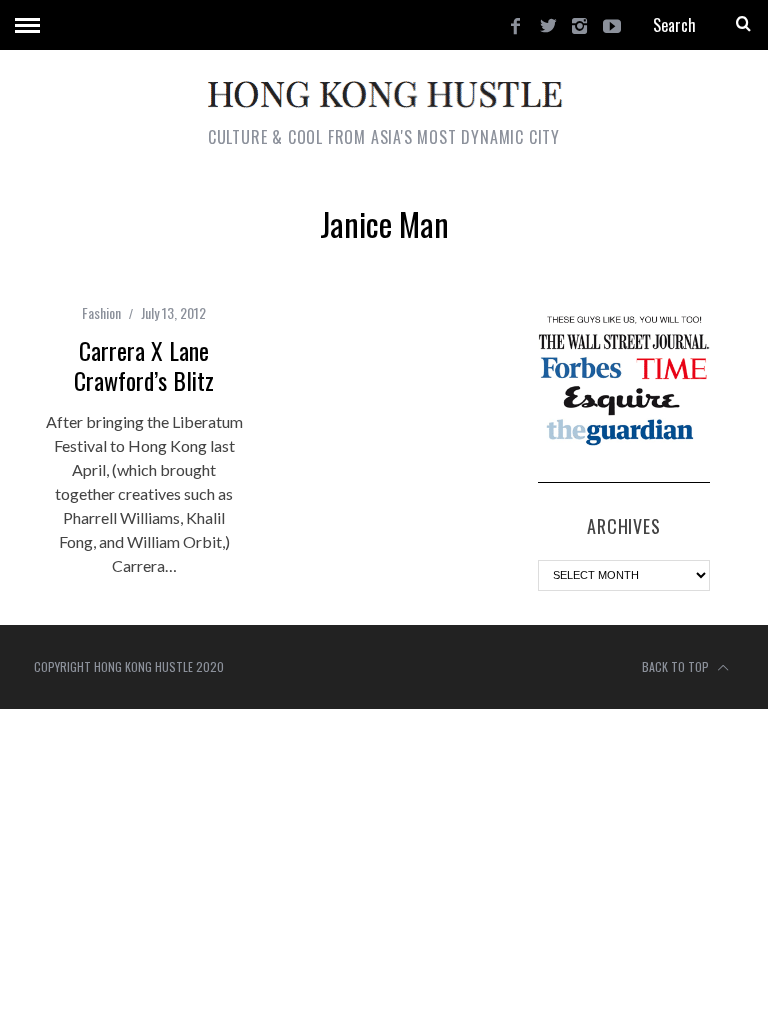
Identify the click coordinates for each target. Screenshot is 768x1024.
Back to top (677, 666)
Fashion (101, 312)
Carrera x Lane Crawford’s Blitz (144, 365)
